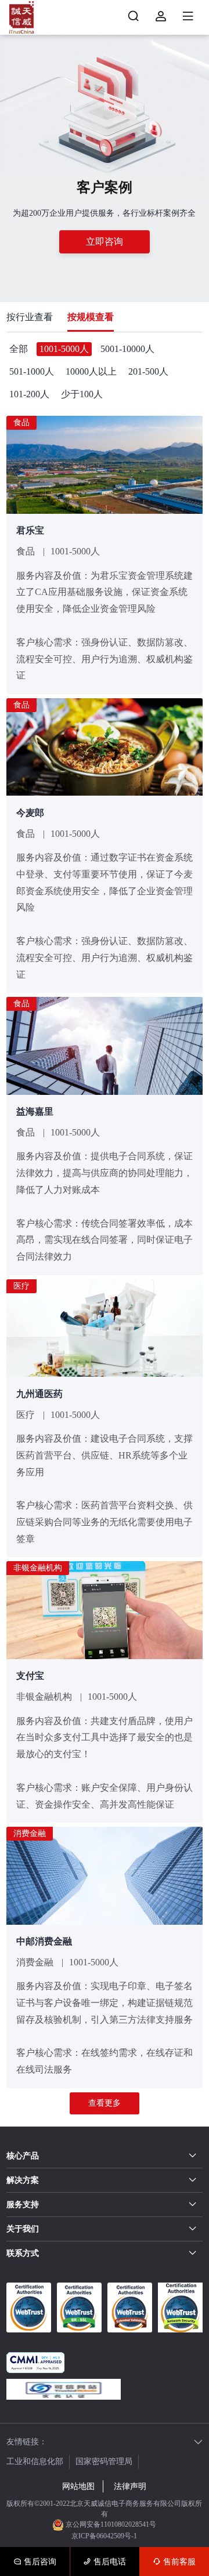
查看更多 (105, 2103)
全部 (19, 349)
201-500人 (148, 371)
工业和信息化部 (35, 2461)
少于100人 (82, 394)
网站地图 (78, 2486)
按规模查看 (91, 317)
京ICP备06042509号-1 (104, 2536)
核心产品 (23, 2156)
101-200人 (29, 394)
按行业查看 (30, 317)
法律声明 (130, 2486)
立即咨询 (105, 242)
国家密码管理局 (104, 2461)
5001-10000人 (127, 349)
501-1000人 (32, 371)
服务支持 (23, 2205)
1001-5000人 (64, 349)
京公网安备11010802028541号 (110, 2524)
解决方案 (23, 2180)
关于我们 (23, 2229)
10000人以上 (91, 371)
